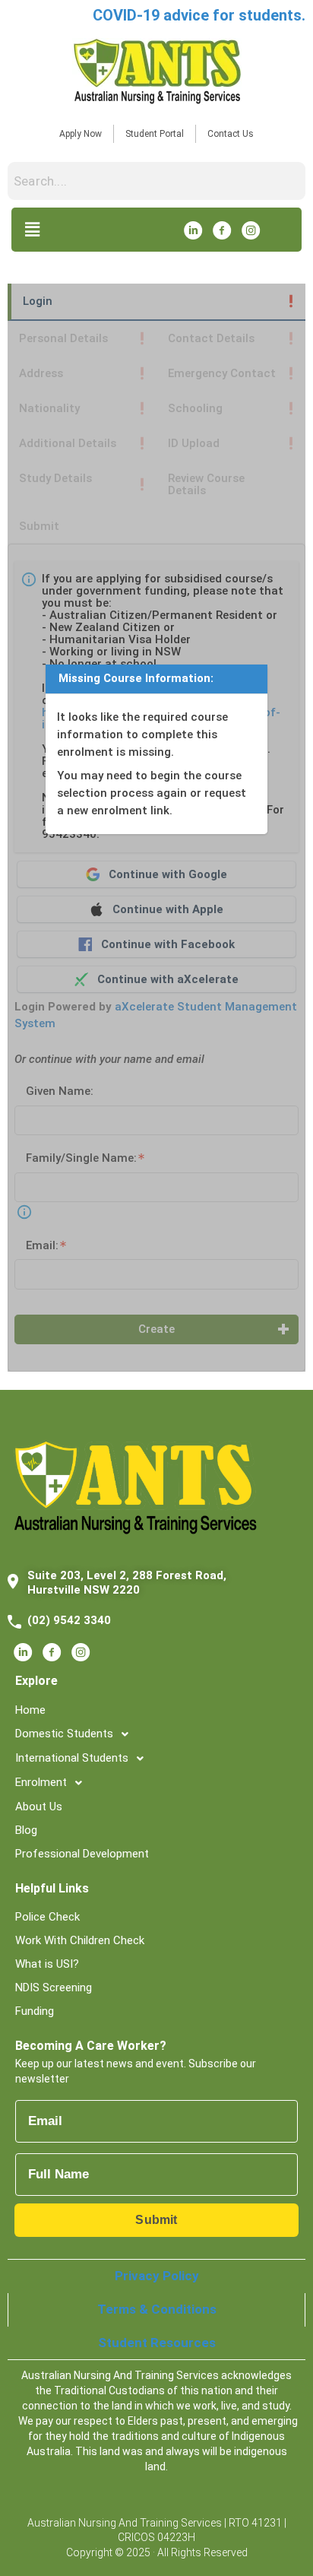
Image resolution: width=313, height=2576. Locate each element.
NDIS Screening (54, 1988)
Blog (26, 1830)
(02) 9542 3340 (69, 1620)
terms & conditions (157, 2309)
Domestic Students (64, 1734)
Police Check (47, 1917)
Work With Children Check (80, 1940)
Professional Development (82, 1854)
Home (30, 1710)
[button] (32, 229)
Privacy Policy (157, 2276)
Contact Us (231, 134)
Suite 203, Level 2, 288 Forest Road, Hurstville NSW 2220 (127, 1583)
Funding (35, 2011)
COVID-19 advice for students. (199, 15)
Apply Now (81, 134)
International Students (72, 1758)
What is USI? (47, 1964)
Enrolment (41, 1782)
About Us (39, 1807)
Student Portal (155, 134)
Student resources (157, 2343)
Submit (156, 2220)
